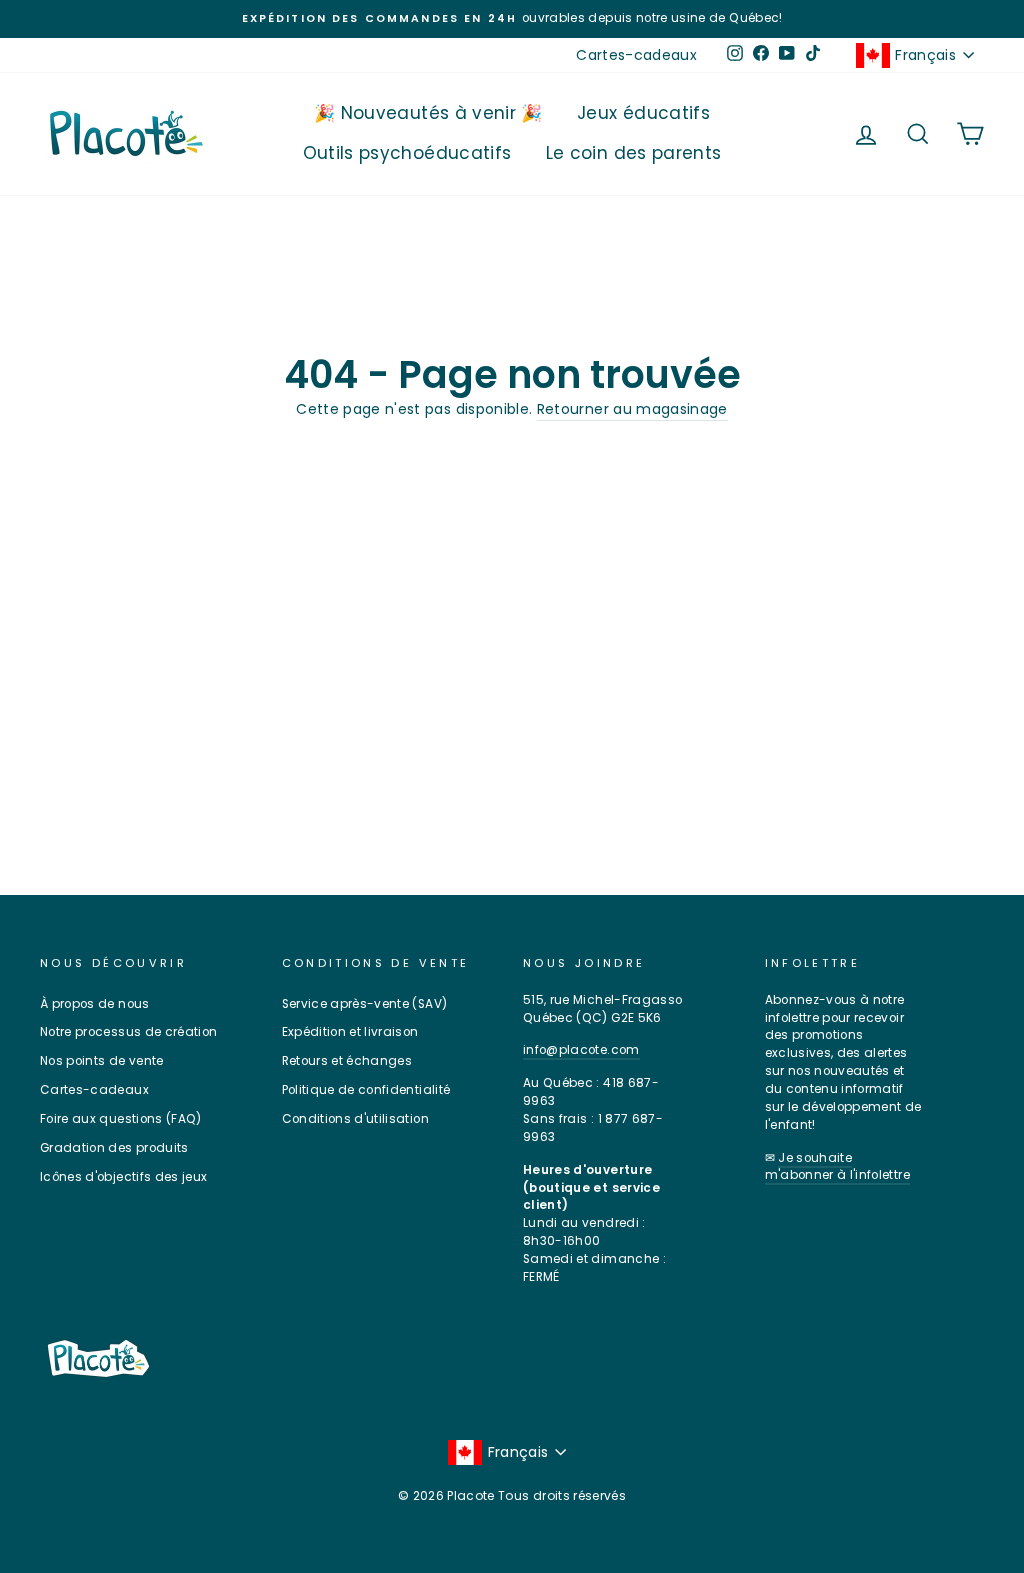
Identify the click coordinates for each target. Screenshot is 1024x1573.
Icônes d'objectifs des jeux (123, 1177)
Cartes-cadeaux (636, 55)
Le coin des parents (634, 153)
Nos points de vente (102, 1061)
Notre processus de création (128, 1032)
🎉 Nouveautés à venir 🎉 (428, 113)
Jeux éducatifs (643, 113)
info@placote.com (581, 1050)
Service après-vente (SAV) (365, 1004)
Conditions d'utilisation (355, 1119)
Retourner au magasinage (632, 409)
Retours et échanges (347, 1061)
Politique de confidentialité (366, 1090)
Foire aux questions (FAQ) (121, 1119)
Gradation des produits (114, 1148)
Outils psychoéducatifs (407, 153)
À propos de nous (95, 1004)
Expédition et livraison (350, 1032)
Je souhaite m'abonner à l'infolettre (837, 1167)
